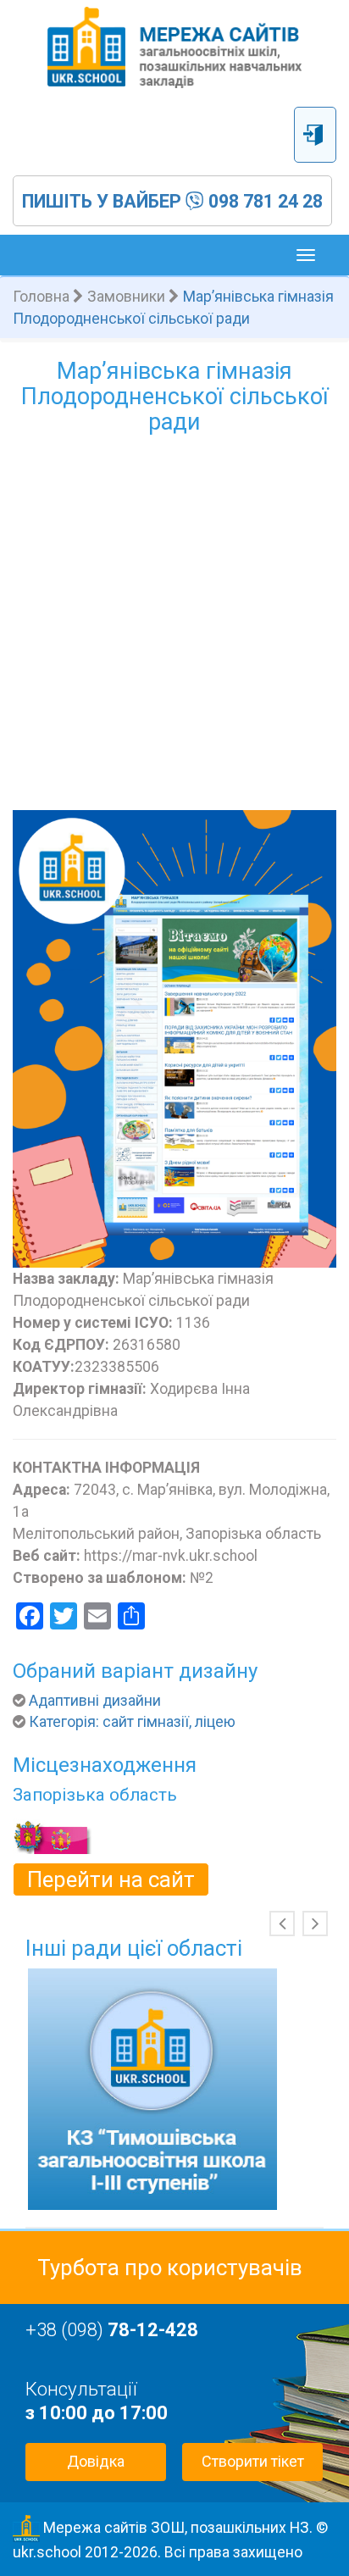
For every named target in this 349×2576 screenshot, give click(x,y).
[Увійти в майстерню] (315, 135)
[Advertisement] (174, 627)
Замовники (126, 297)
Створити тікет (253, 2461)
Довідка (96, 2461)
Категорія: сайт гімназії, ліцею (132, 1722)
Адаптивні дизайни (95, 1701)
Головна (41, 297)
